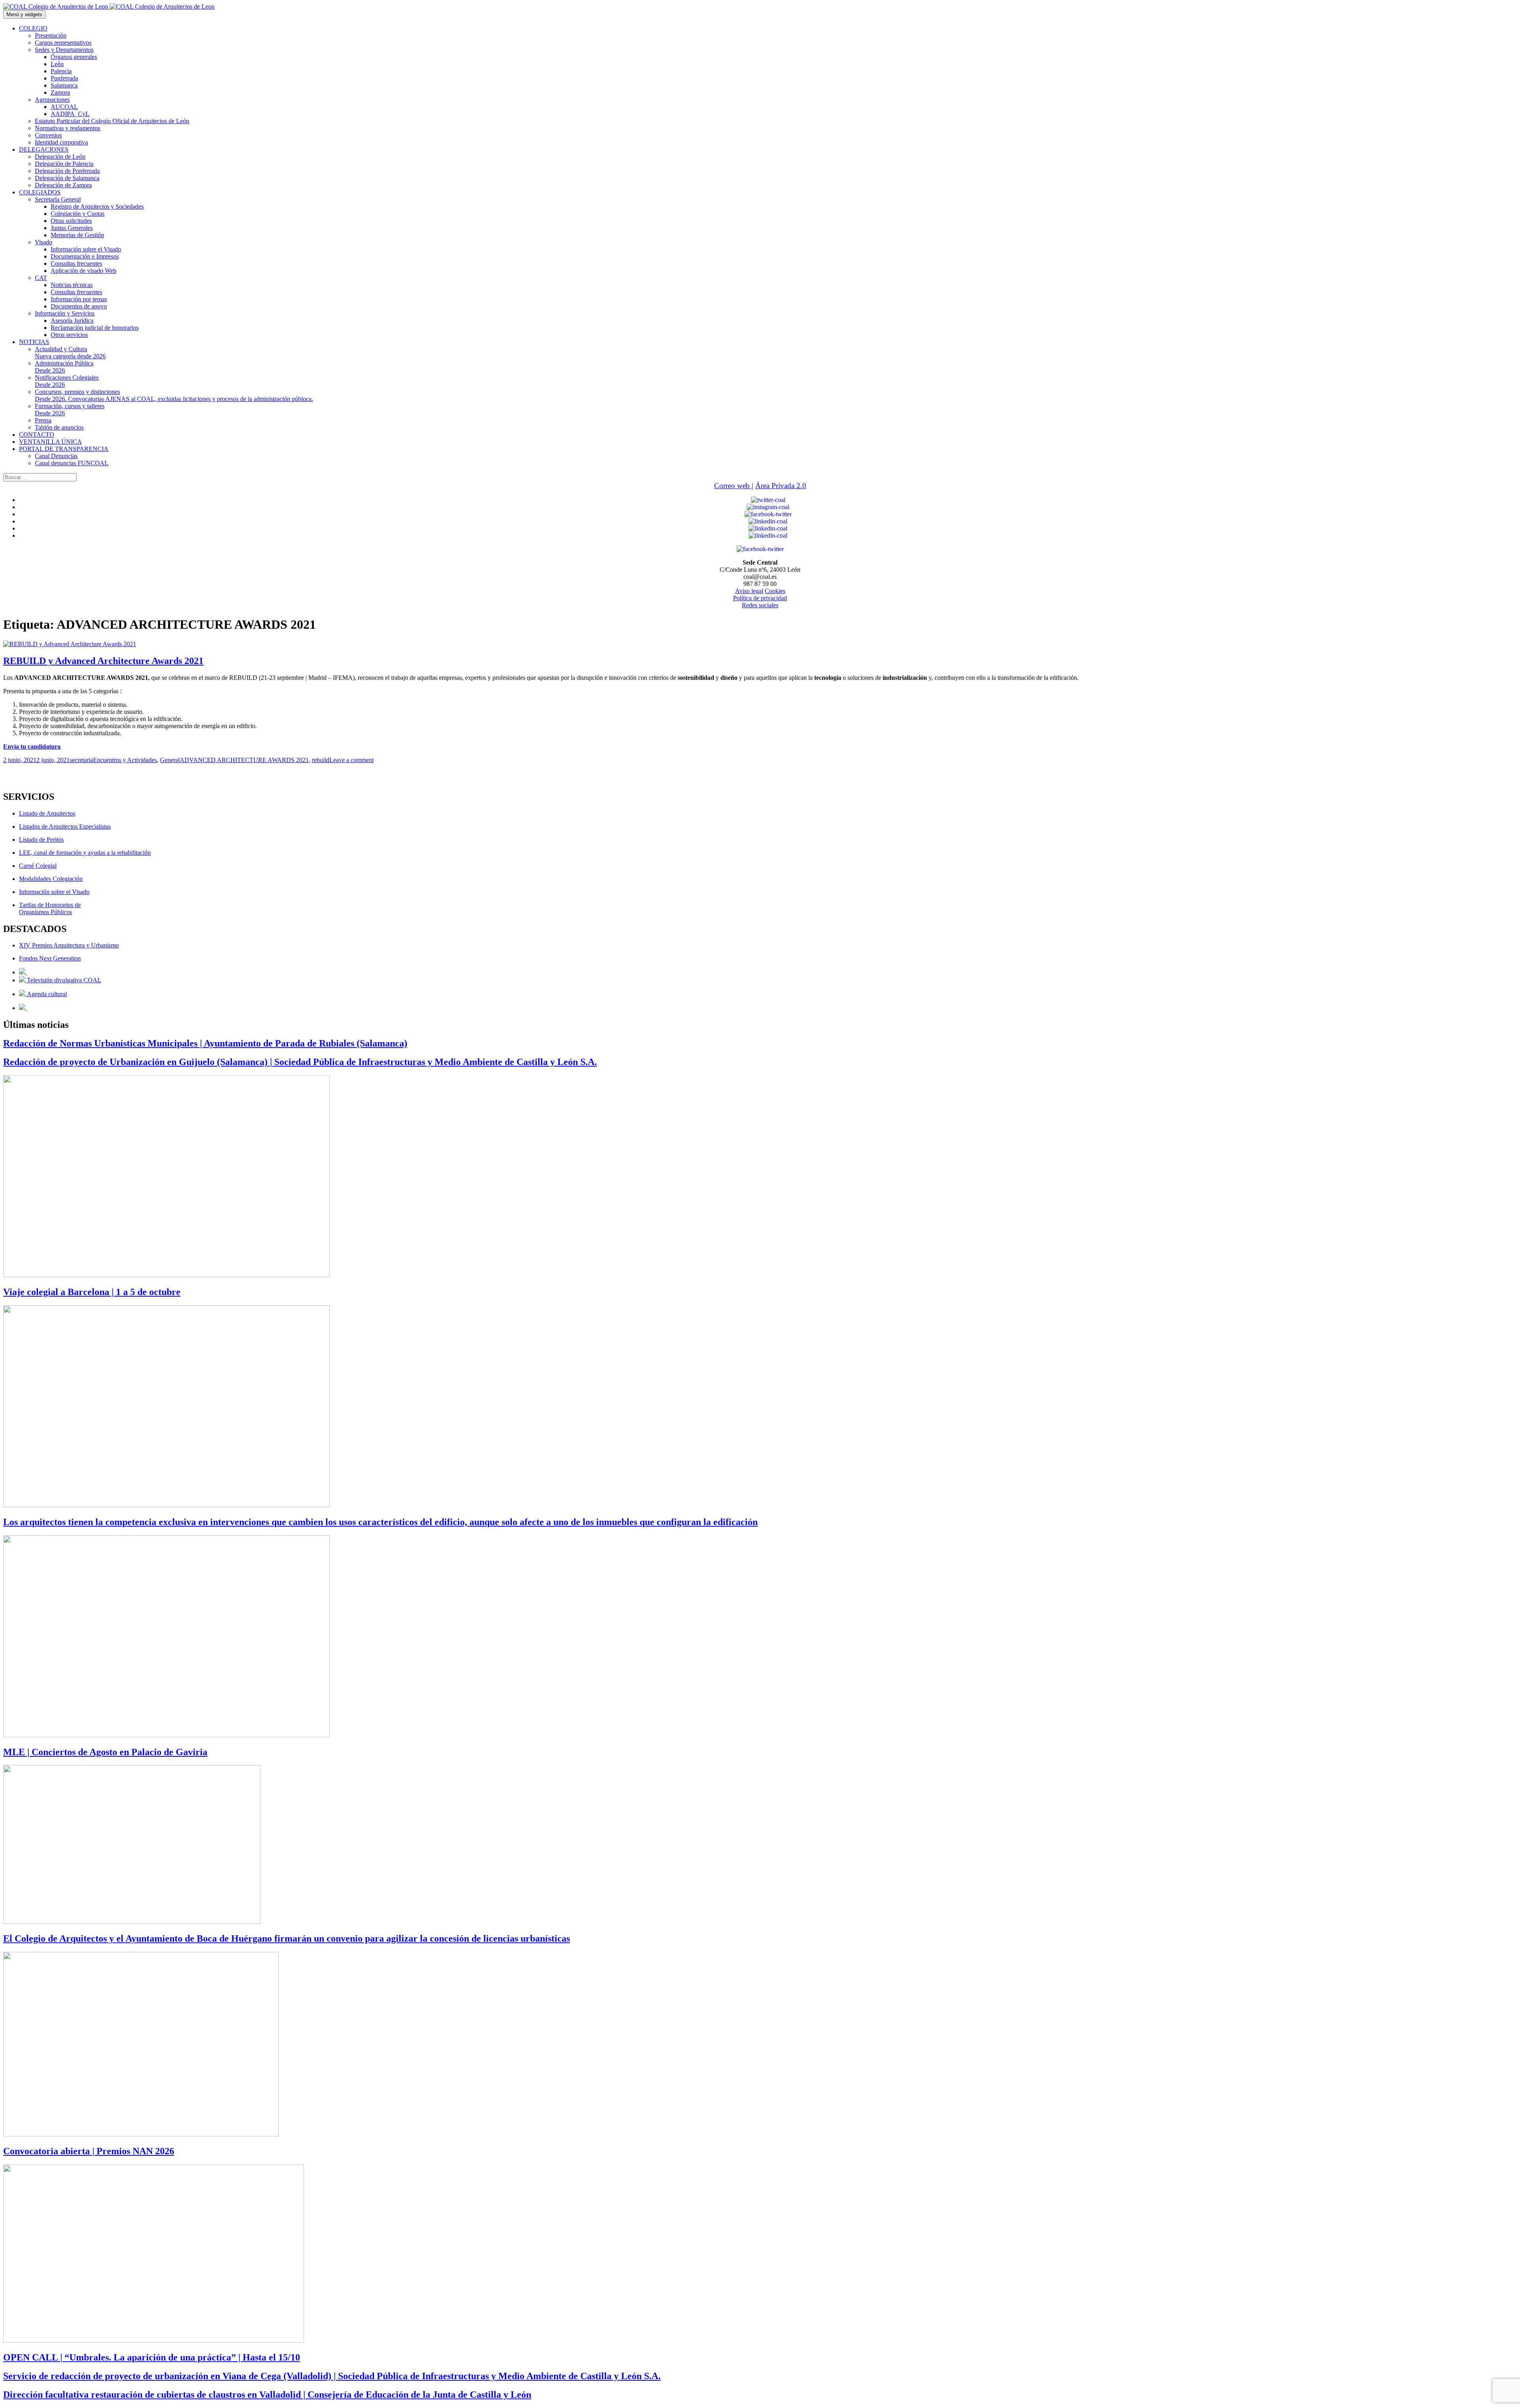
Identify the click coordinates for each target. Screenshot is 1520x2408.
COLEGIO (33, 28)
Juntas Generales (72, 228)
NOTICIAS (34, 342)
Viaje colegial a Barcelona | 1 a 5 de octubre (92, 1292)
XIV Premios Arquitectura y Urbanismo (69, 945)
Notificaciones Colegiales (67, 381)
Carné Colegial (38, 866)
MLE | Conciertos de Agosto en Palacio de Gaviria (105, 1752)
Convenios (48, 135)
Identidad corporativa (61, 142)
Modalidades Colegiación (51, 879)
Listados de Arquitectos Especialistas (65, 826)
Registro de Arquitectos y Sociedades (97, 206)
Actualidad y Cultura (70, 353)
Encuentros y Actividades (125, 760)
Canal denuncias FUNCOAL (72, 463)
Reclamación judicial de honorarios (95, 328)
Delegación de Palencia (64, 164)
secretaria (81, 760)
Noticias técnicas (72, 285)
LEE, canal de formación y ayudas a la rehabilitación (85, 853)
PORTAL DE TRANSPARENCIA (64, 449)
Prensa (43, 420)
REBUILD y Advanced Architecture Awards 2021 (103, 661)
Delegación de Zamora (63, 185)
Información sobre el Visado (86, 249)
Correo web (733, 486)
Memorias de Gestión (77, 235)
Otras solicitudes (71, 221)
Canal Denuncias (56, 456)
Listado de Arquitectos (47, 813)
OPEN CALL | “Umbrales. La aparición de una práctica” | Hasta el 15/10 (152, 2357)
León (57, 64)
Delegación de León (60, 157)
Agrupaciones (52, 100)
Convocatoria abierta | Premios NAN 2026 (89, 2151)
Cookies (775, 591)
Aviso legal (749, 591)
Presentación (51, 35)
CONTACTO (37, 435)
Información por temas (79, 299)
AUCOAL (64, 107)
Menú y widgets (24, 14)
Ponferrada (64, 78)
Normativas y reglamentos (67, 128)
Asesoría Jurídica (72, 320)
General (170, 760)
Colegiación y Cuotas (78, 214)
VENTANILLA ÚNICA (50, 442)
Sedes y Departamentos (64, 50)
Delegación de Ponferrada (67, 171)
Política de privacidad (760, 598)
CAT (41, 278)
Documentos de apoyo (79, 306)
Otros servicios (69, 335)
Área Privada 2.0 (781, 486)
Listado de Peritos (41, 840)
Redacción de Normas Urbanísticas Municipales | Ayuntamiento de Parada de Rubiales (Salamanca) (205, 1043)
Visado (44, 242)
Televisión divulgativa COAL (63, 980)
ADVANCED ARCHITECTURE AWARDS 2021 (244, 760)
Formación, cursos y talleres (70, 410)
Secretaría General (58, 199)
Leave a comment (351, 760)
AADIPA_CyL (70, 114)
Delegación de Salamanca (67, 178)
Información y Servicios (65, 313)
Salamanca (64, 85)
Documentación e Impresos (85, 256)
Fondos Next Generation (50, 958)
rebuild (321, 760)
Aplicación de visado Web (84, 271)
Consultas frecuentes (76, 263)
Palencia (61, 71)
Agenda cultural (46, 994)
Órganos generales (74, 57)
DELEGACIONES (44, 149)
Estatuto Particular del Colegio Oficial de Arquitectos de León (112, 121)
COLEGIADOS (40, 192)
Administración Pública (64, 367)
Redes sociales (760, 605)
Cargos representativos (63, 43)
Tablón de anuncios (59, 427)
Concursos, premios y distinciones (174, 395)
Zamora (60, 92)
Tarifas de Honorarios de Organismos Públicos (50, 908)
